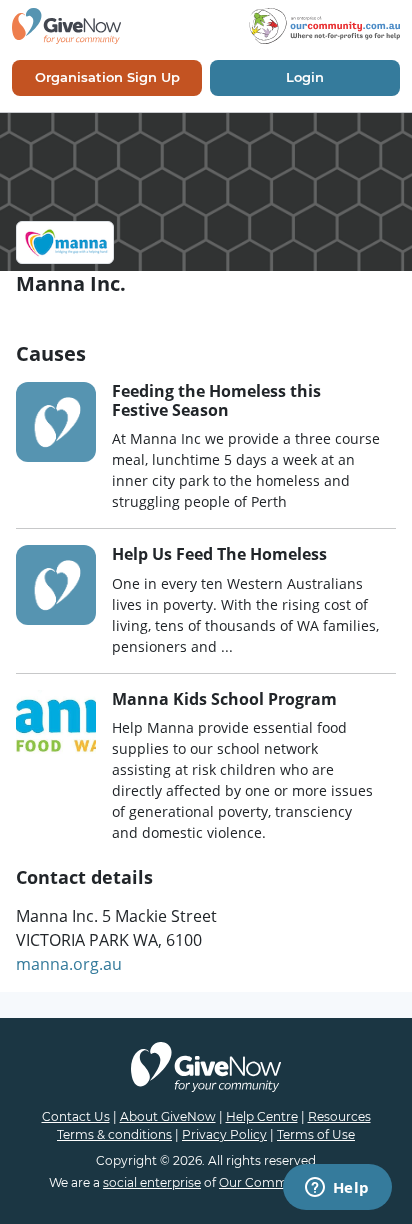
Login (305, 77)
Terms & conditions (114, 1134)
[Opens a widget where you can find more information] (337, 1189)
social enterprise (152, 1182)
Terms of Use (316, 1134)
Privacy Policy (224, 1134)
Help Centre (262, 1116)
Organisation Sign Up (107, 77)
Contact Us (76, 1116)
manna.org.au (69, 964)
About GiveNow (168, 1116)
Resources (339, 1116)
